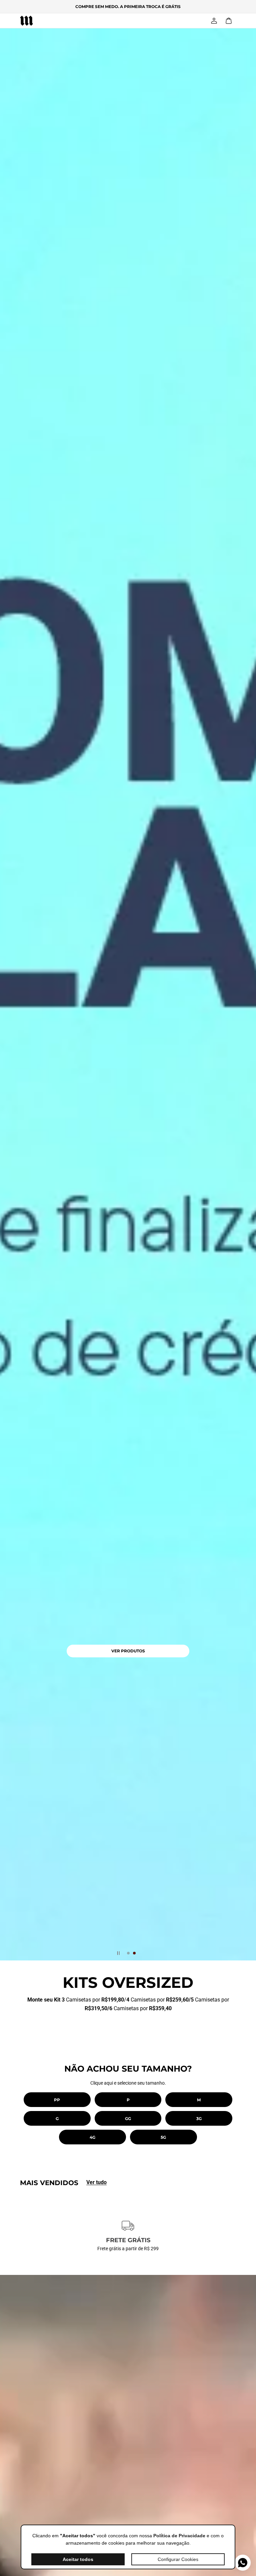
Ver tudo (96, 2182)
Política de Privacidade (179, 2536)
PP (57, 2100)
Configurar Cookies (178, 2559)
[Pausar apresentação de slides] (118, 1953)
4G (92, 2137)
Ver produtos (128, 1651)
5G (163, 2137)
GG (128, 2119)
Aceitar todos (78, 2559)
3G (199, 2119)
